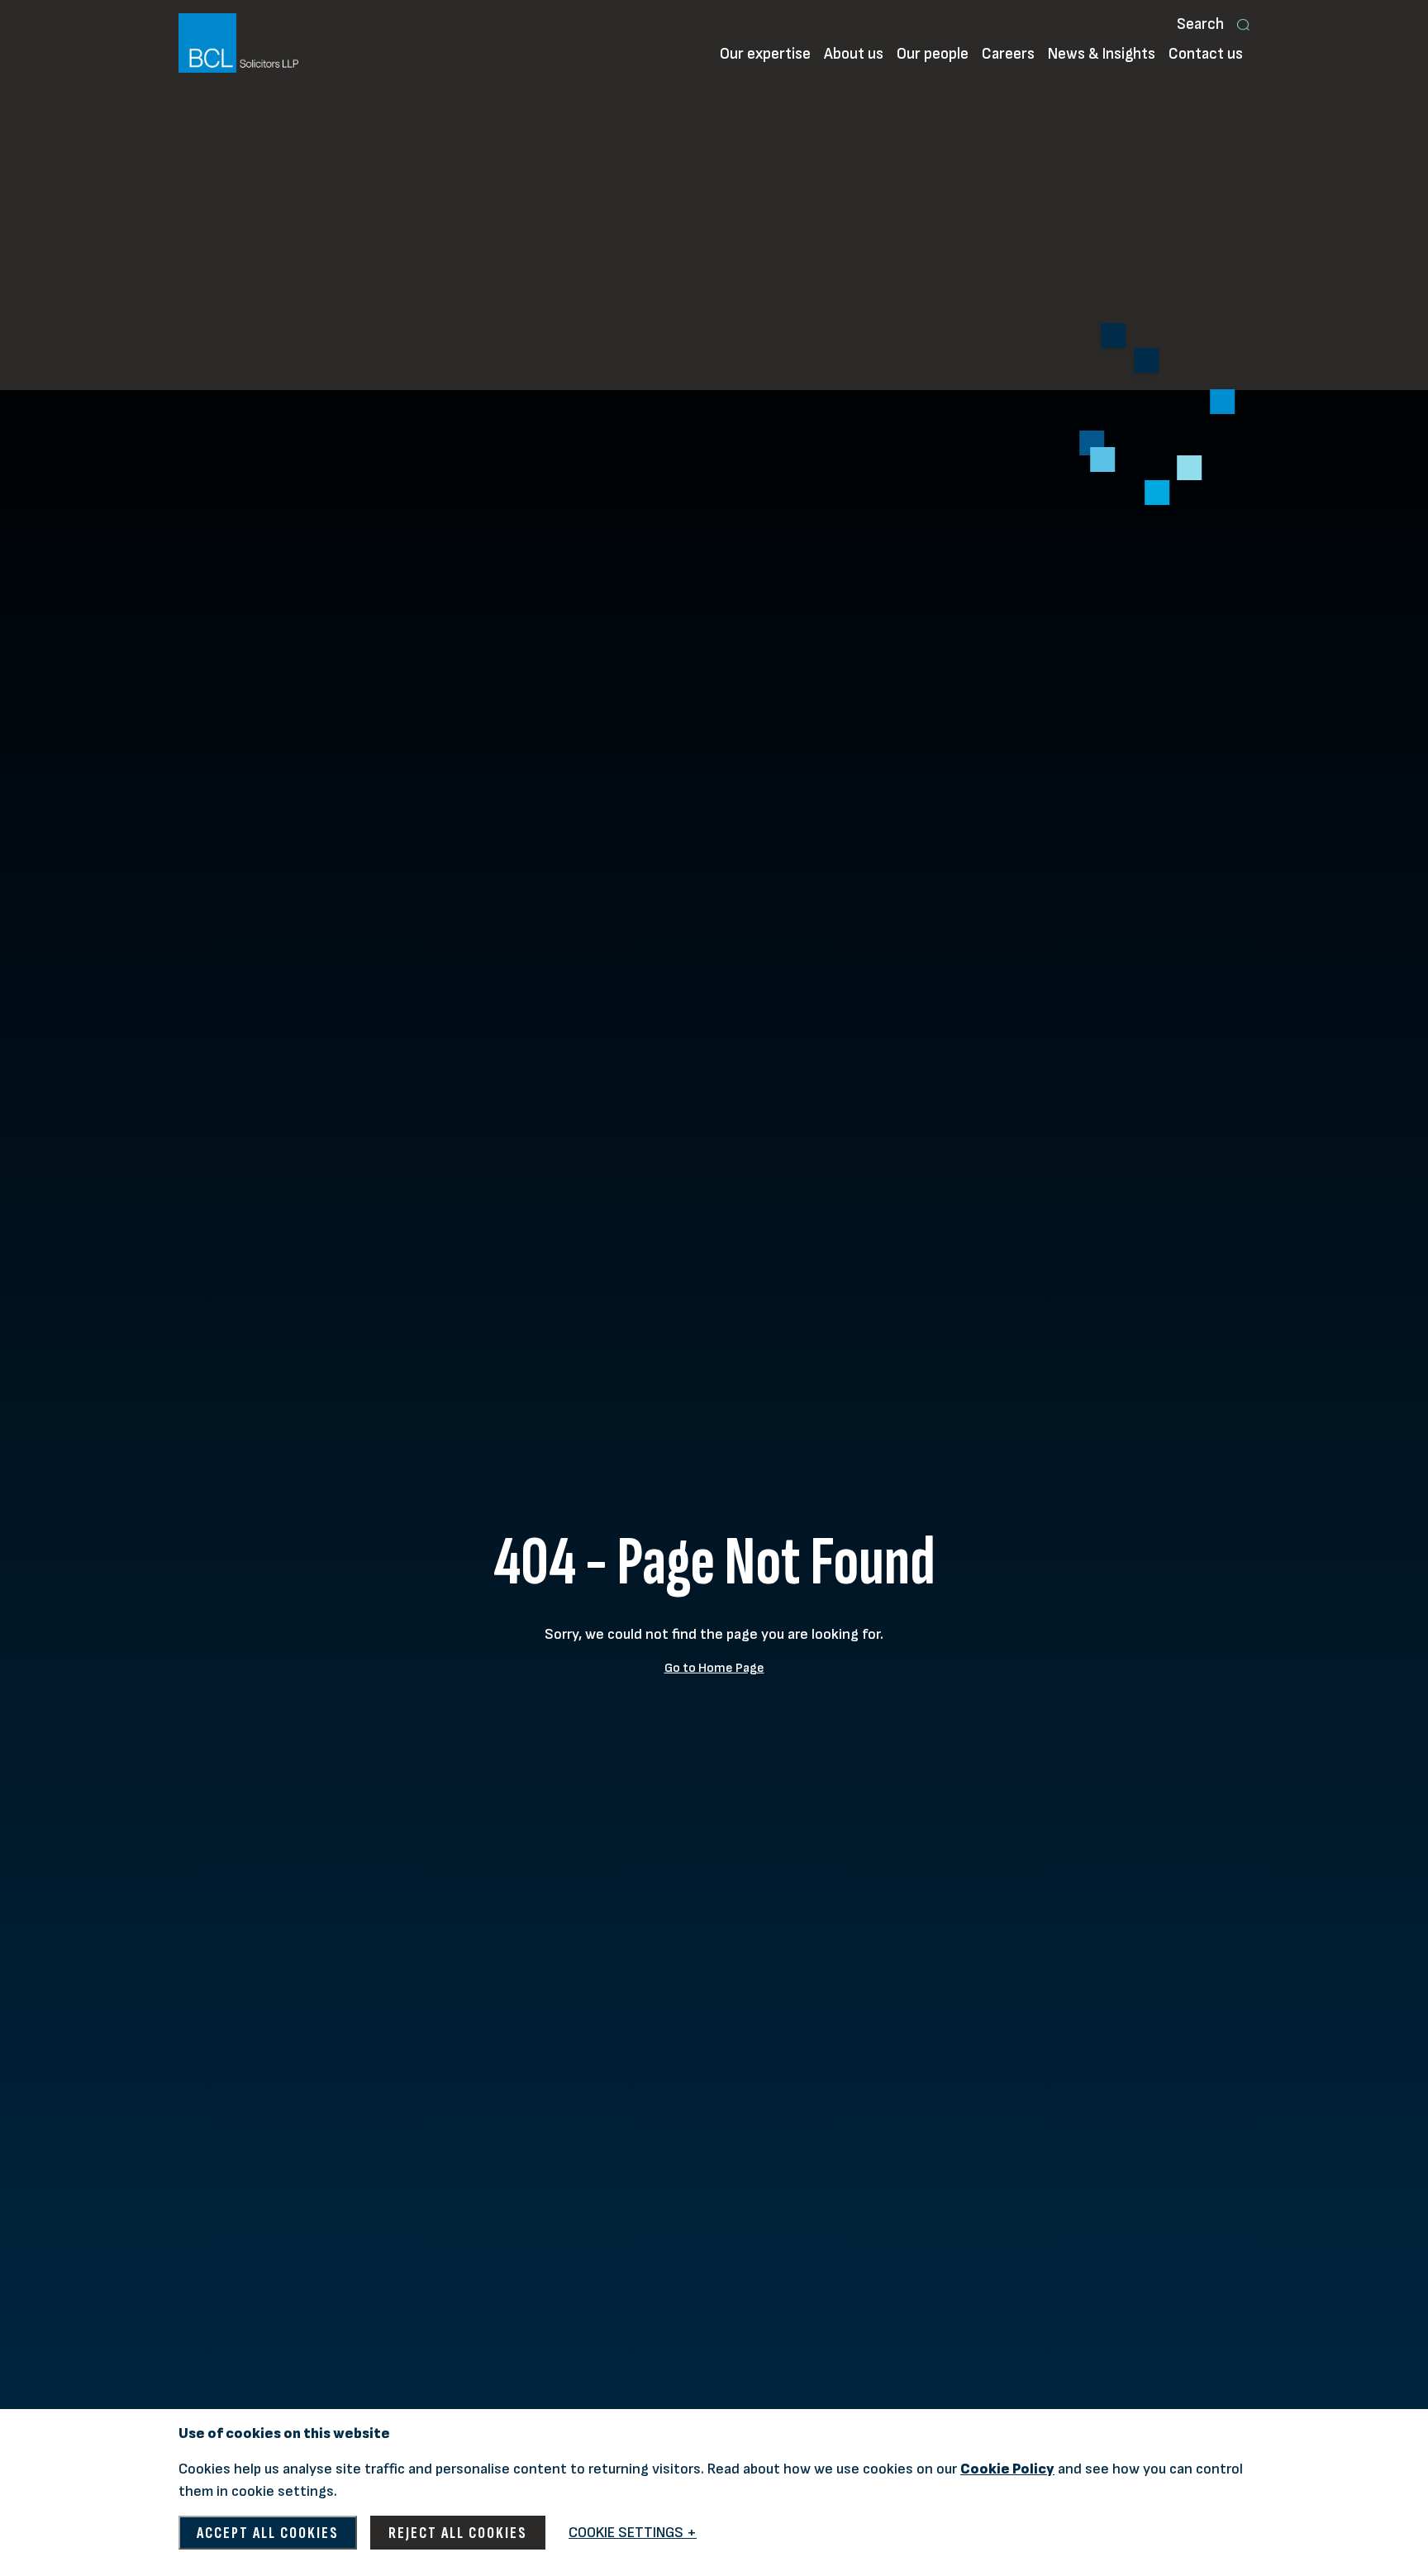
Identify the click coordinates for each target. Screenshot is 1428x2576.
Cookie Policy (1007, 2469)
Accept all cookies (268, 2533)
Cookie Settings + (633, 2533)
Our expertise (765, 54)
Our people (933, 54)
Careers (1008, 54)
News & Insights (1102, 54)
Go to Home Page (714, 1668)
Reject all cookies (458, 2533)
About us (854, 54)
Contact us (1206, 54)
